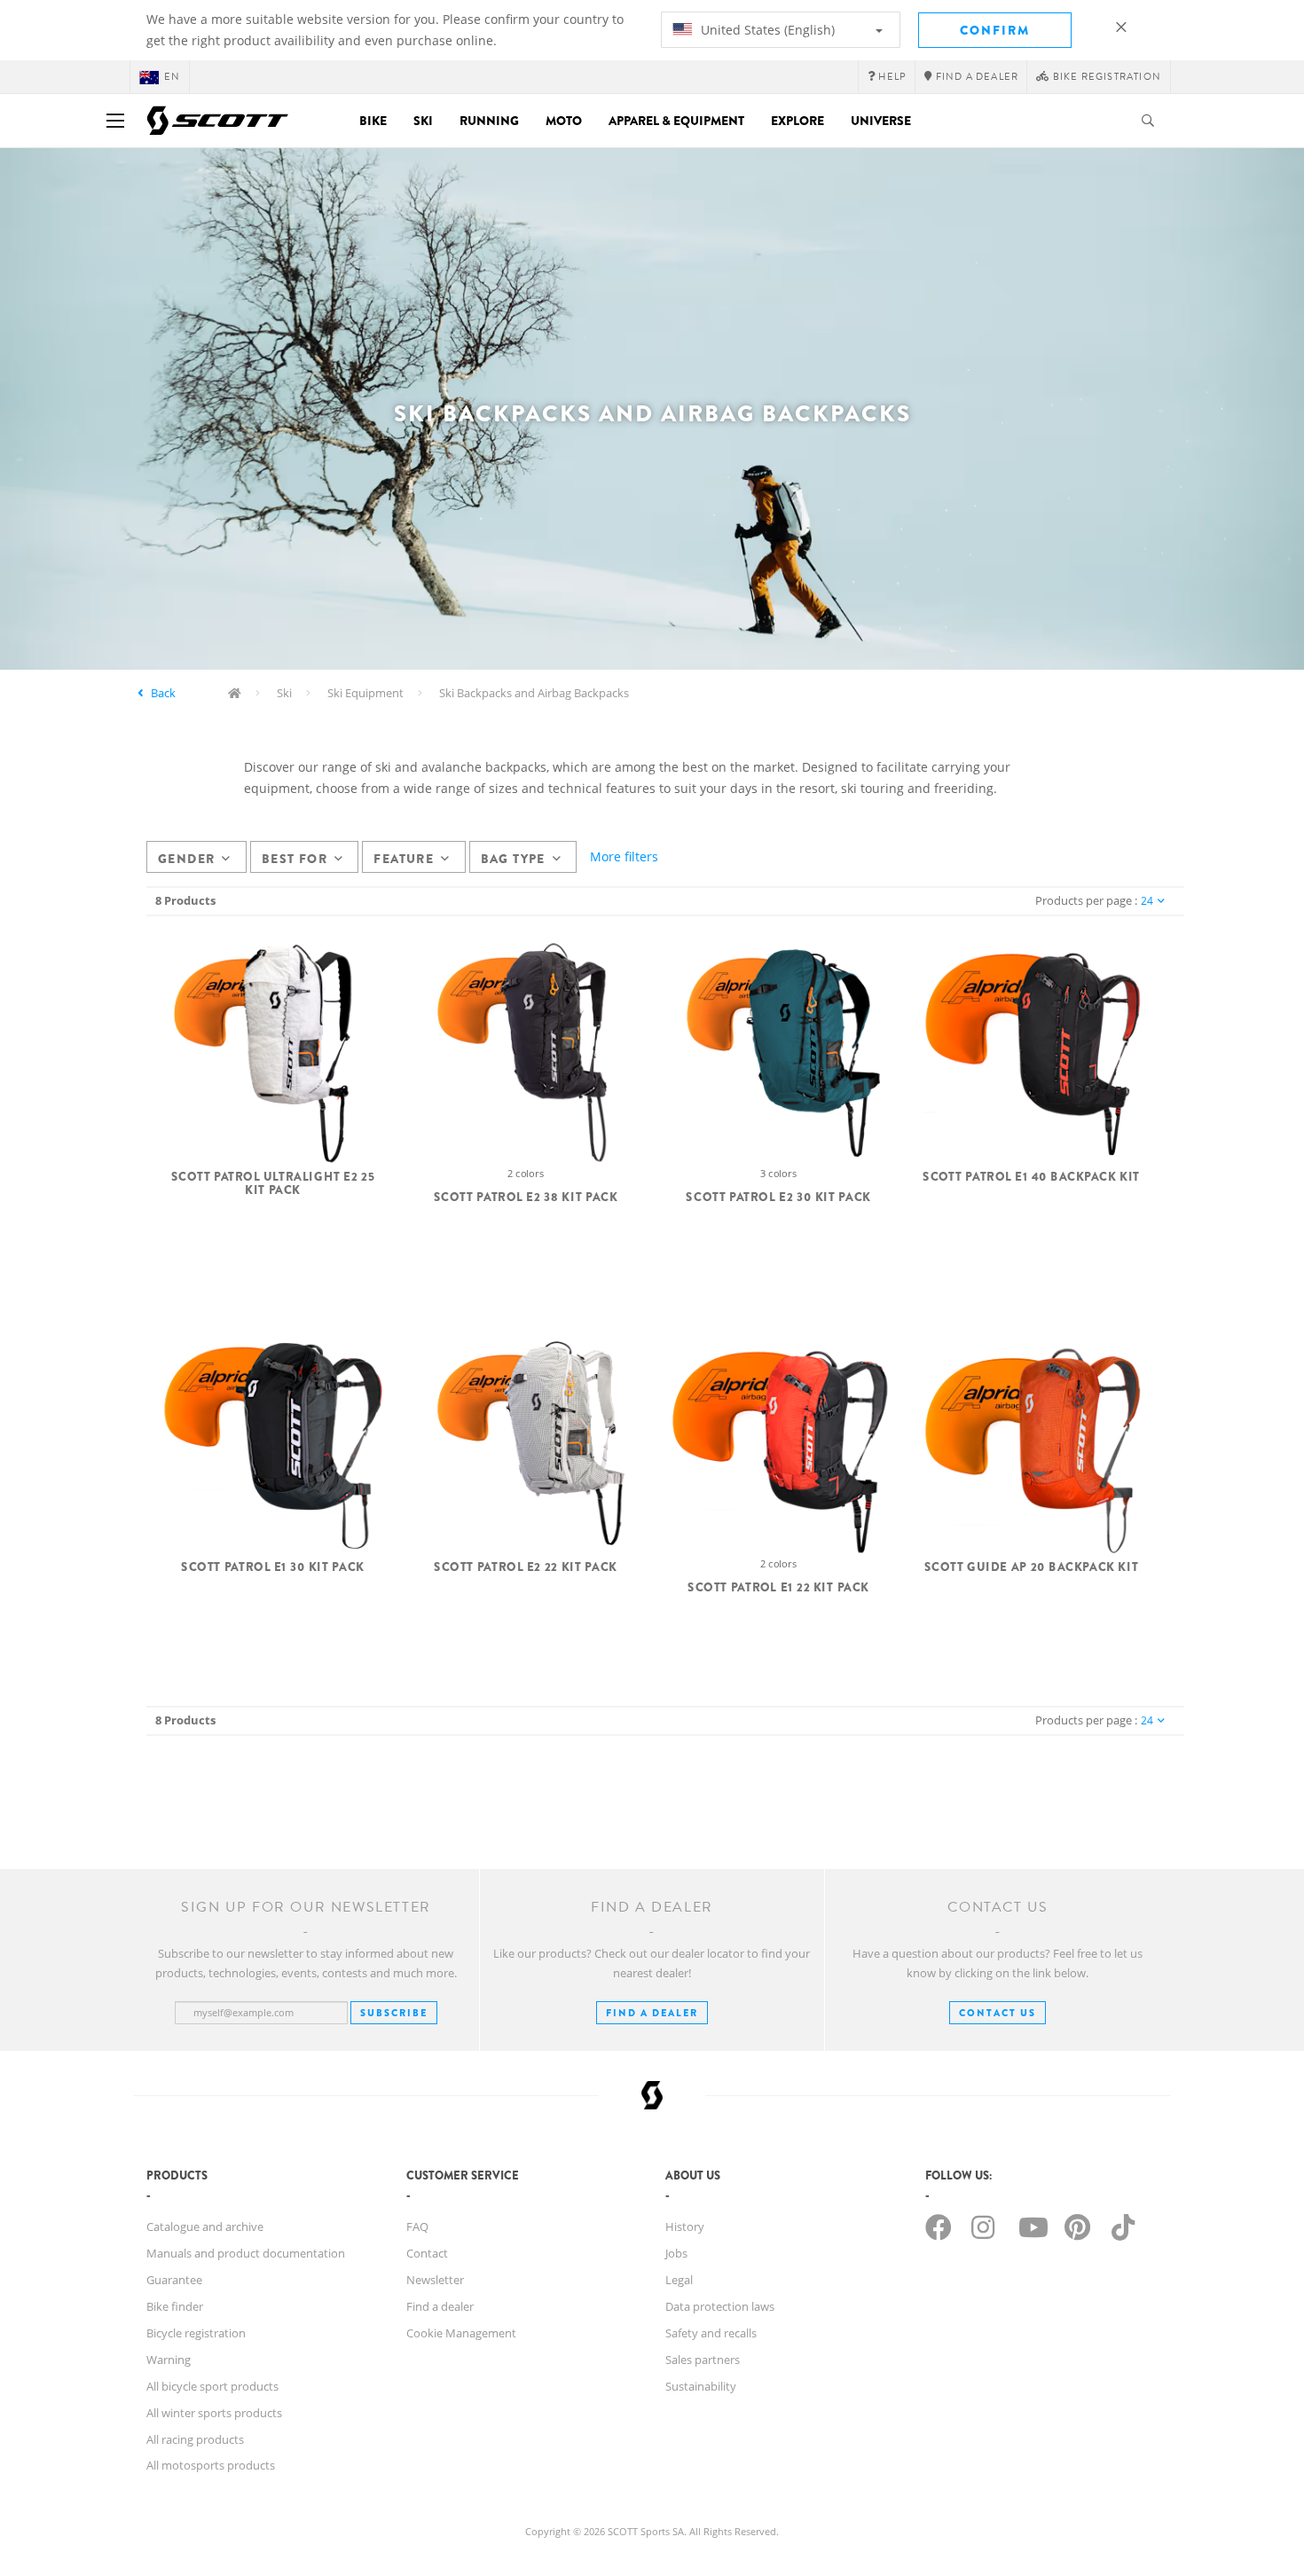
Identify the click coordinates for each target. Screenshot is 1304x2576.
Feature (404, 859)
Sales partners (703, 2360)
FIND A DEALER (652, 2013)
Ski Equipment (365, 693)
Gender (186, 859)
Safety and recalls (711, 2333)
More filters (624, 856)
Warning (169, 2360)
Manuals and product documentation (246, 2253)
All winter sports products (214, 2413)
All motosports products (211, 2465)
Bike (373, 121)
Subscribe (394, 2013)
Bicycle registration (196, 2333)
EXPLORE (797, 121)
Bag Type (513, 859)
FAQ (417, 2227)
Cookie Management (461, 2333)
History (685, 2227)
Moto (564, 121)
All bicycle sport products (212, 2386)
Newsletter (435, 2280)
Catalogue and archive (205, 2227)
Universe (881, 121)
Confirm (995, 30)
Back (163, 693)
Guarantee (174, 2280)
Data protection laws (720, 2306)
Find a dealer (440, 2306)
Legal (679, 2280)
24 (1147, 901)
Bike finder (175, 2306)
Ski (423, 121)
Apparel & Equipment (676, 121)
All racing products (195, 2439)
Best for (295, 859)
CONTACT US (998, 2013)
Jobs (676, 2253)
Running (489, 121)
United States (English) (766, 30)
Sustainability (701, 2386)
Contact (427, 2253)
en (172, 77)
